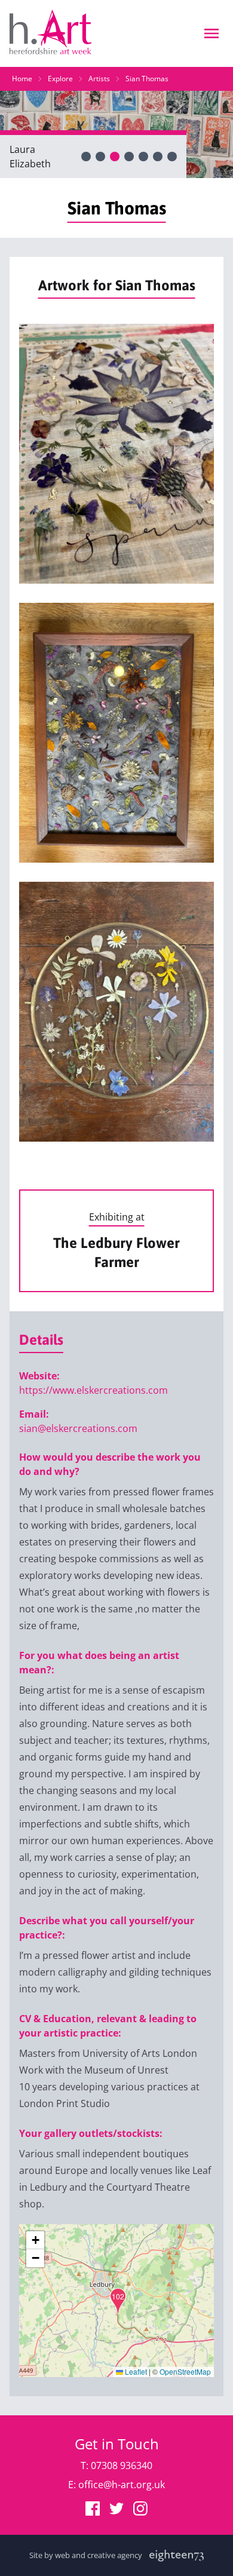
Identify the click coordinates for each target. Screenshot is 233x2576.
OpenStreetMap (185, 2371)
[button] (118, 2301)
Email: (34, 1414)
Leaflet (135, 2371)
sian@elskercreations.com (78, 1428)
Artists (99, 79)
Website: (39, 1376)
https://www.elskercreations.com (93, 1390)
